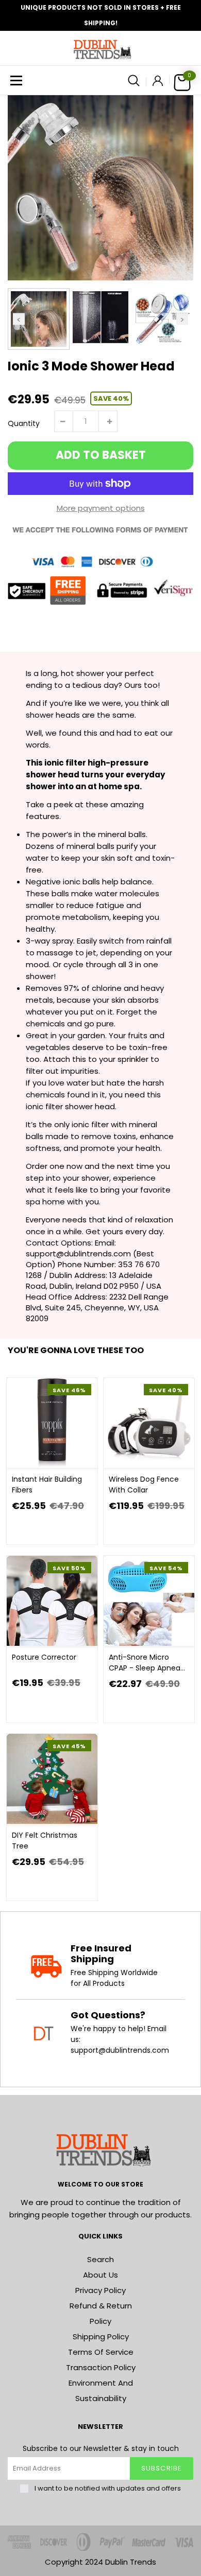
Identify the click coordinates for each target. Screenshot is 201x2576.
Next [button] (182, 319)
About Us (100, 2275)
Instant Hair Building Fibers (47, 1485)
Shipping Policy (101, 2337)
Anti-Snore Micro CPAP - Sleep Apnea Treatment (145, 1663)
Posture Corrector (44, 1657)
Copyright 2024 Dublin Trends (100, 2562)
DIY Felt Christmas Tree (45, 1841)
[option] (100, 188)
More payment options (101, 508)
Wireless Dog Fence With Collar (144, 1485)
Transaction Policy (101, 2367)
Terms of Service (101, 2352)
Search (100, 2259)
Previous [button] (19, 319)
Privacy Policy (100, 2290)
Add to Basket (101, 455)
